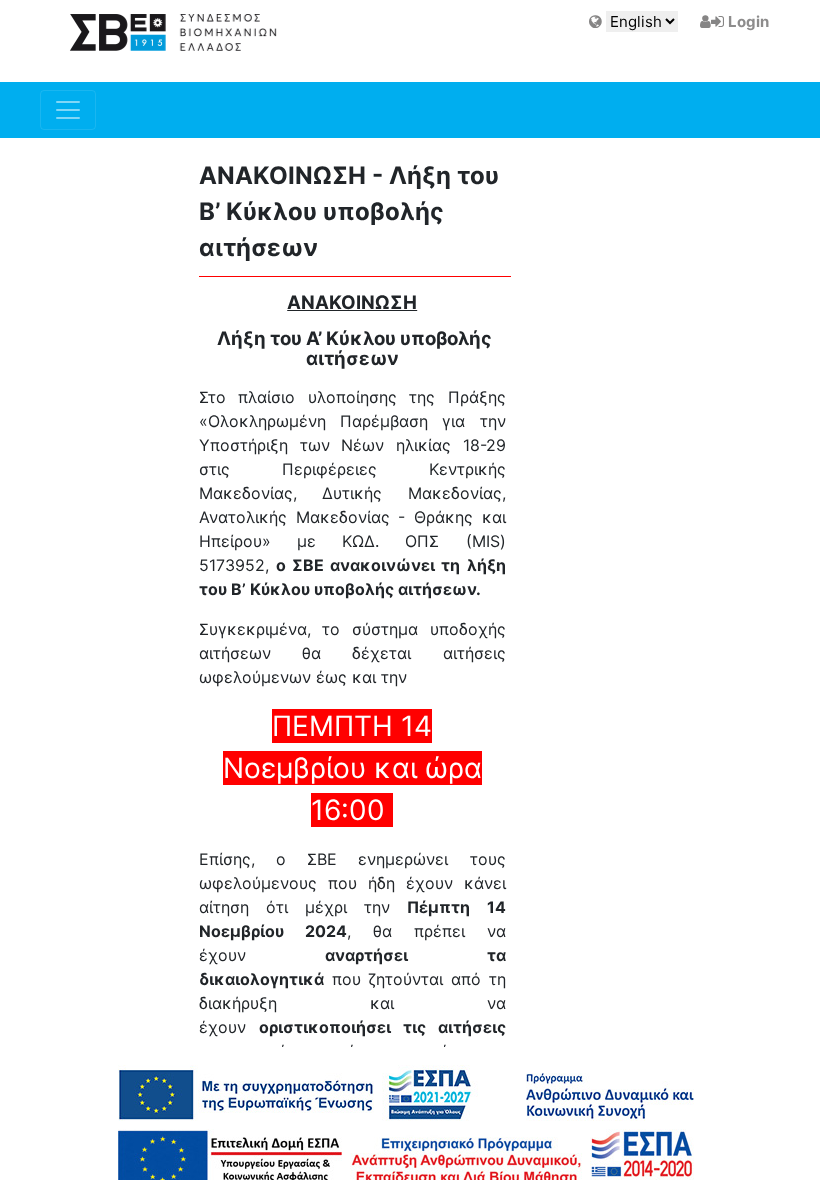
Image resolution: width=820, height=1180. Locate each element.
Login (748, 21)
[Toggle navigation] (68, 110)
